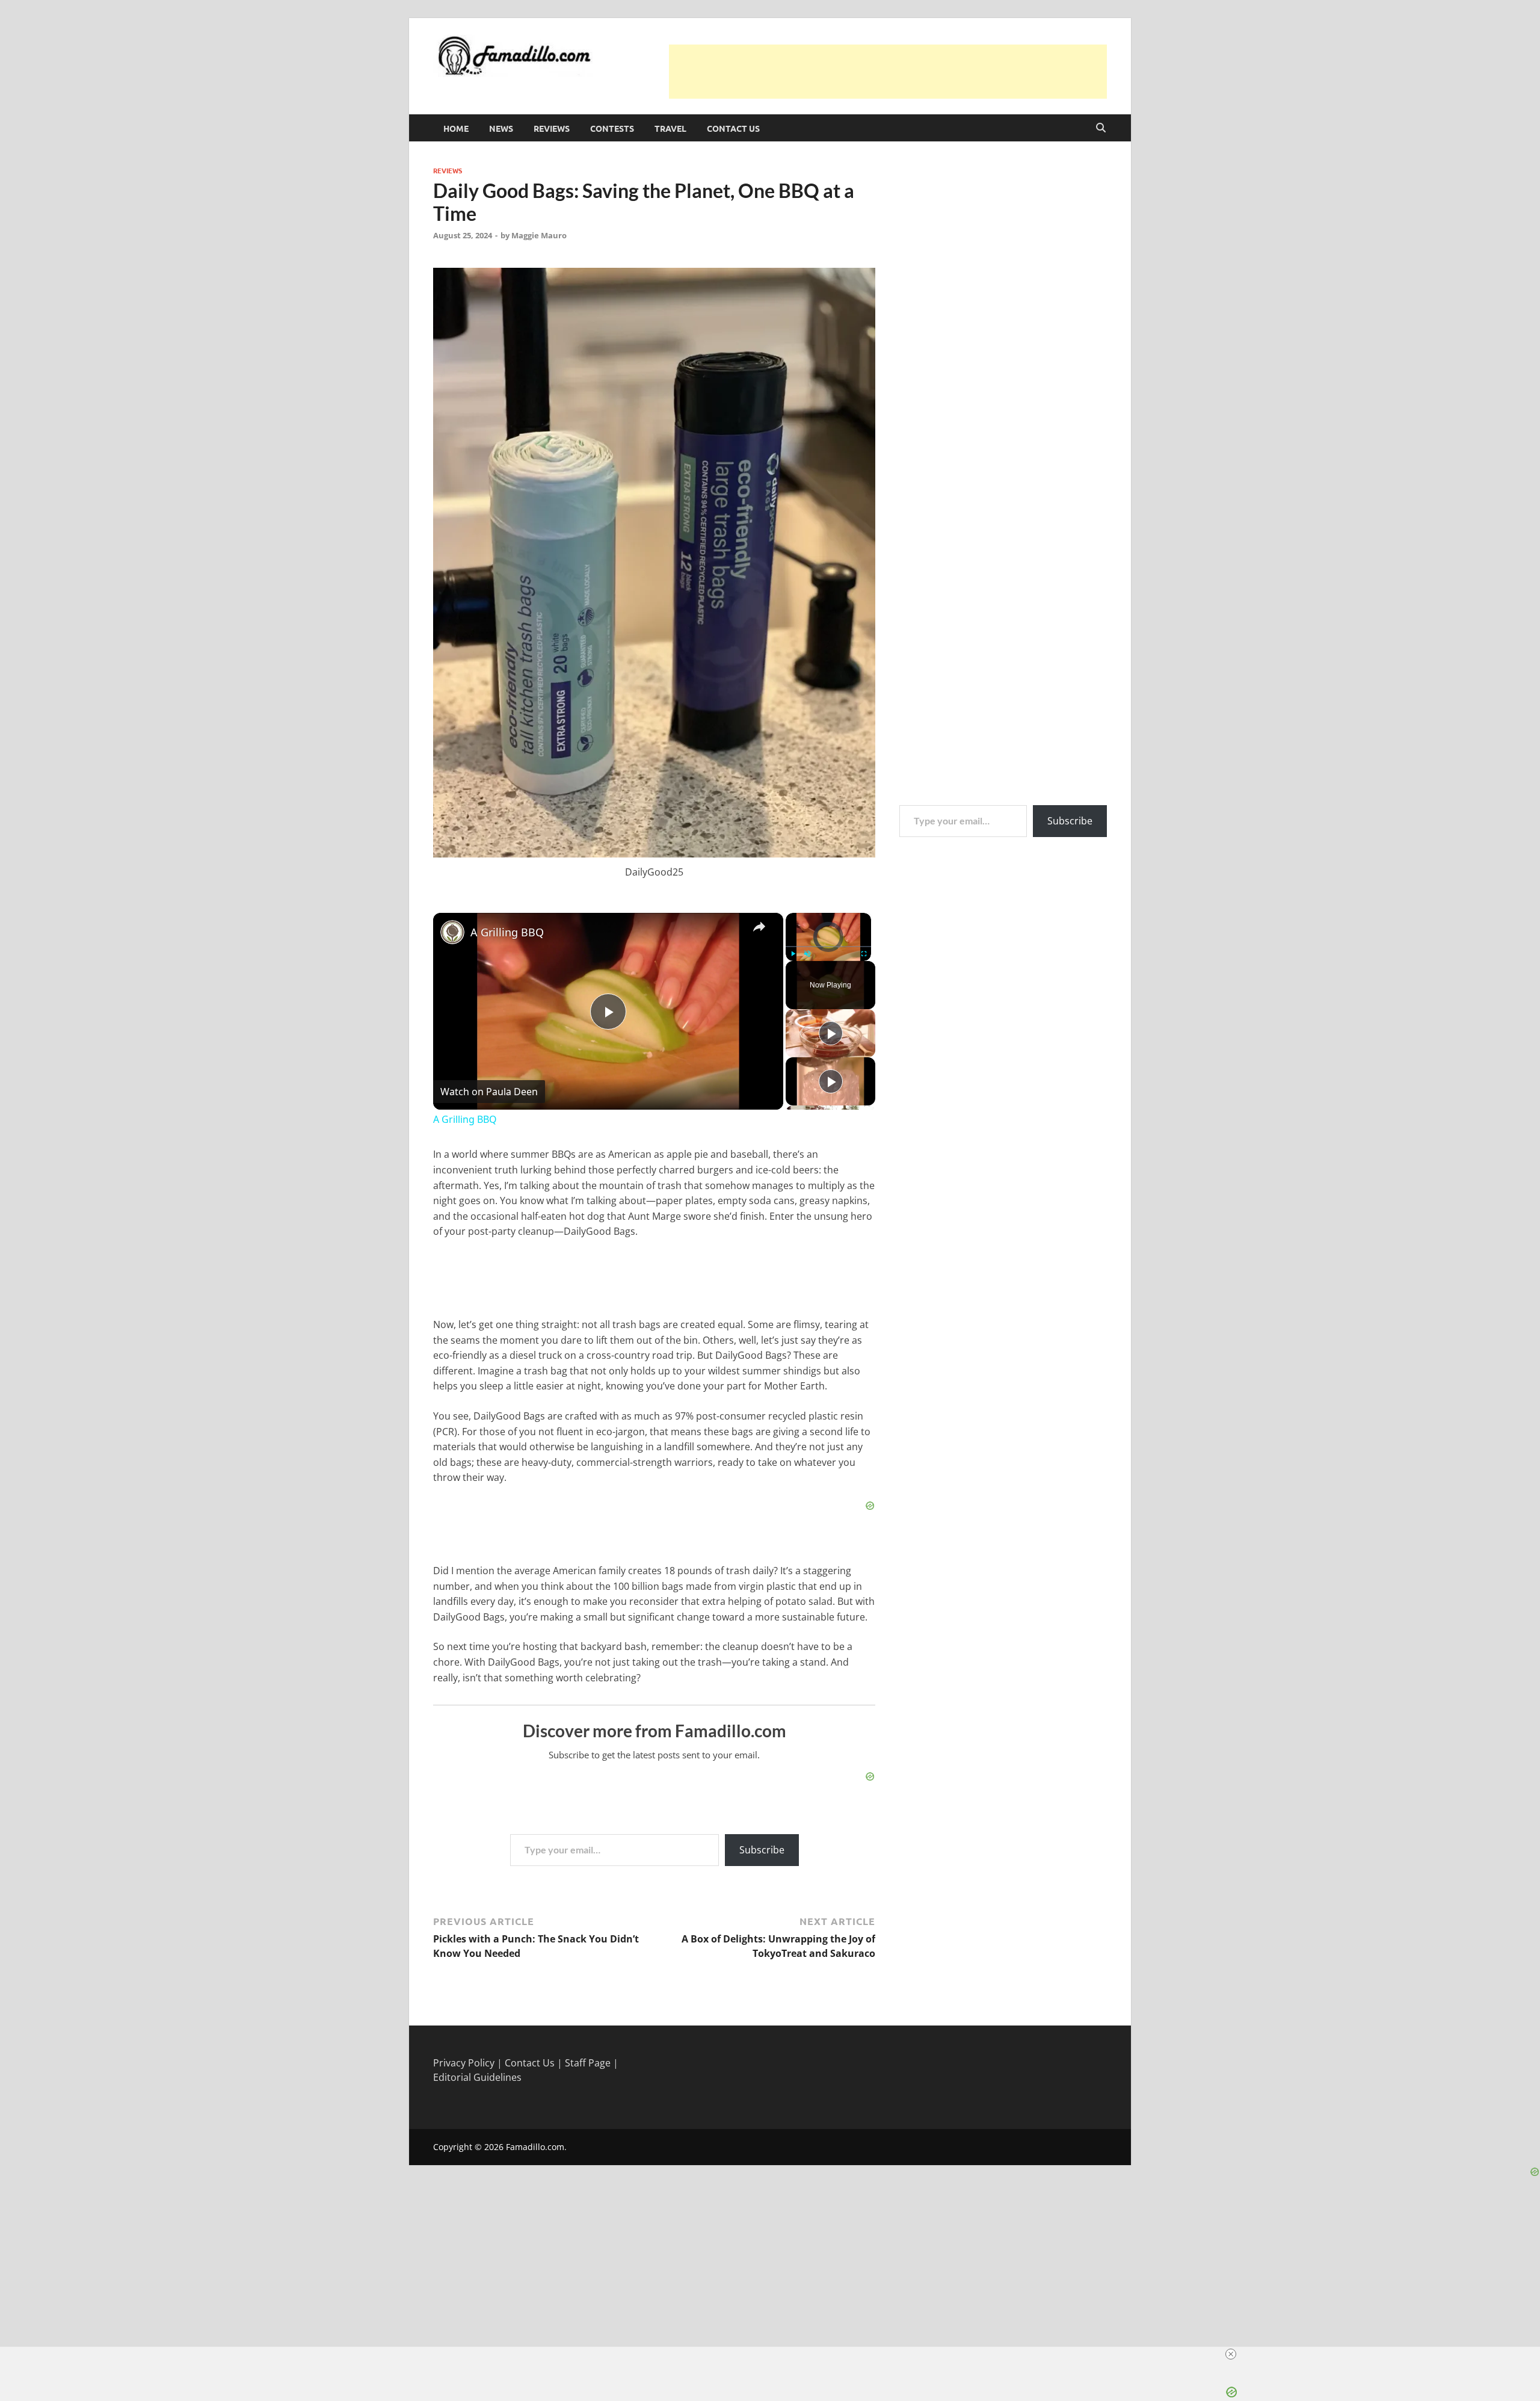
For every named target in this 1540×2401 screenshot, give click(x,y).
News (501, 128)
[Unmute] (807, 954)
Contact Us (733, 128)
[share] (759, 927)
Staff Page (588, 2063)
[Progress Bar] (828, 947)
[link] (452, 932)
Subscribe (762, 1850)
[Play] (793, 954)
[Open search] (1101, 128)
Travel (670, 128)
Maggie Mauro (539, 235)
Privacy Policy (464, 2063)
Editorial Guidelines (477, 2077)
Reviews (552, 128)
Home (456, 128)
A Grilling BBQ (507, 932)
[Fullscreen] (864, 954)
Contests (612, 128)
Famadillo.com (535, 2147)
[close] (1231, 2354)
